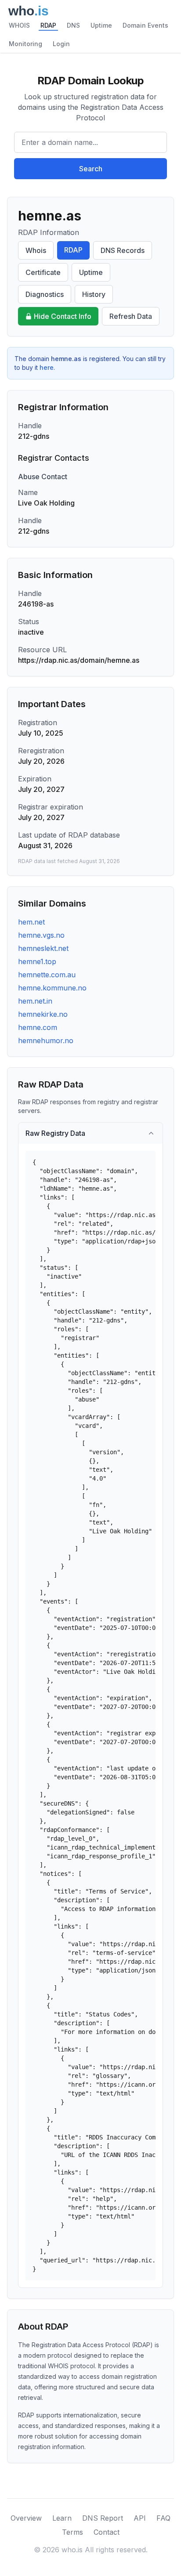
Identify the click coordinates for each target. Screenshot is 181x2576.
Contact (107, 2532)
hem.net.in (35, 1001)
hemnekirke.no (43, 1014)
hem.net (31, 922)
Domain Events (145, 25)
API (140, 2518)
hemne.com (38, 1027)
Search (91, 169)
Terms (72, 2532)
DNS (73, 25)
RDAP (48, 25)
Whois (36, 250)
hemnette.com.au (47, 975)
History (94, 294)
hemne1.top (37, 961)
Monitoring (25, 44)
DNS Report (103, 2518)
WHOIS (19, 25)
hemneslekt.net (43, 948)
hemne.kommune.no (52, 988)
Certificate (43, 272)
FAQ (163, 2518)
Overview (26, 2518)
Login (61, 44)
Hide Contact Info (63, 316)
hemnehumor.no (46, 1041)
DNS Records (123, 250)
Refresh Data (131, 316)
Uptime (101, 25)
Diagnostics (45, 294)
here (47, 367)
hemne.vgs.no (41, 935)
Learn (62, 2518)
